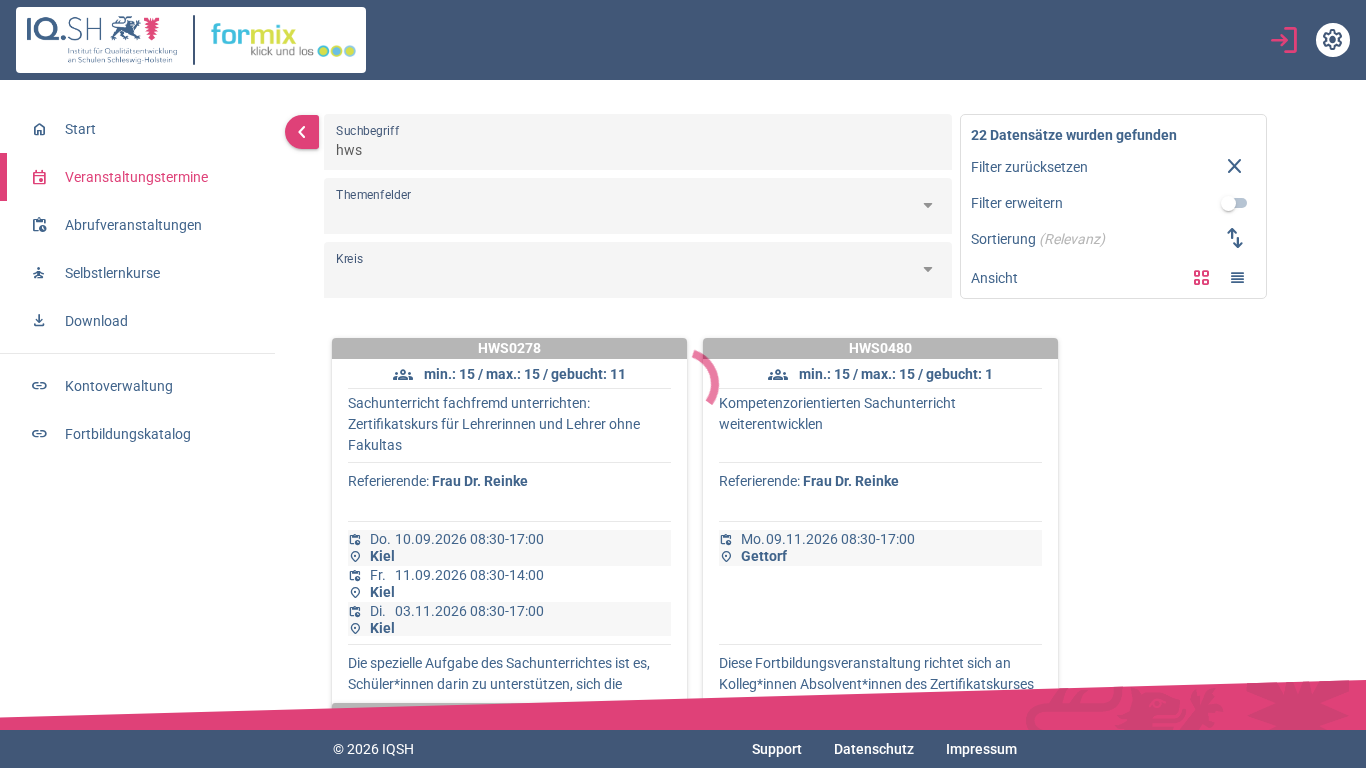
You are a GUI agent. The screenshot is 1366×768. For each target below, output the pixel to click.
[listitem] (137, 129)
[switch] (1235, 203)
